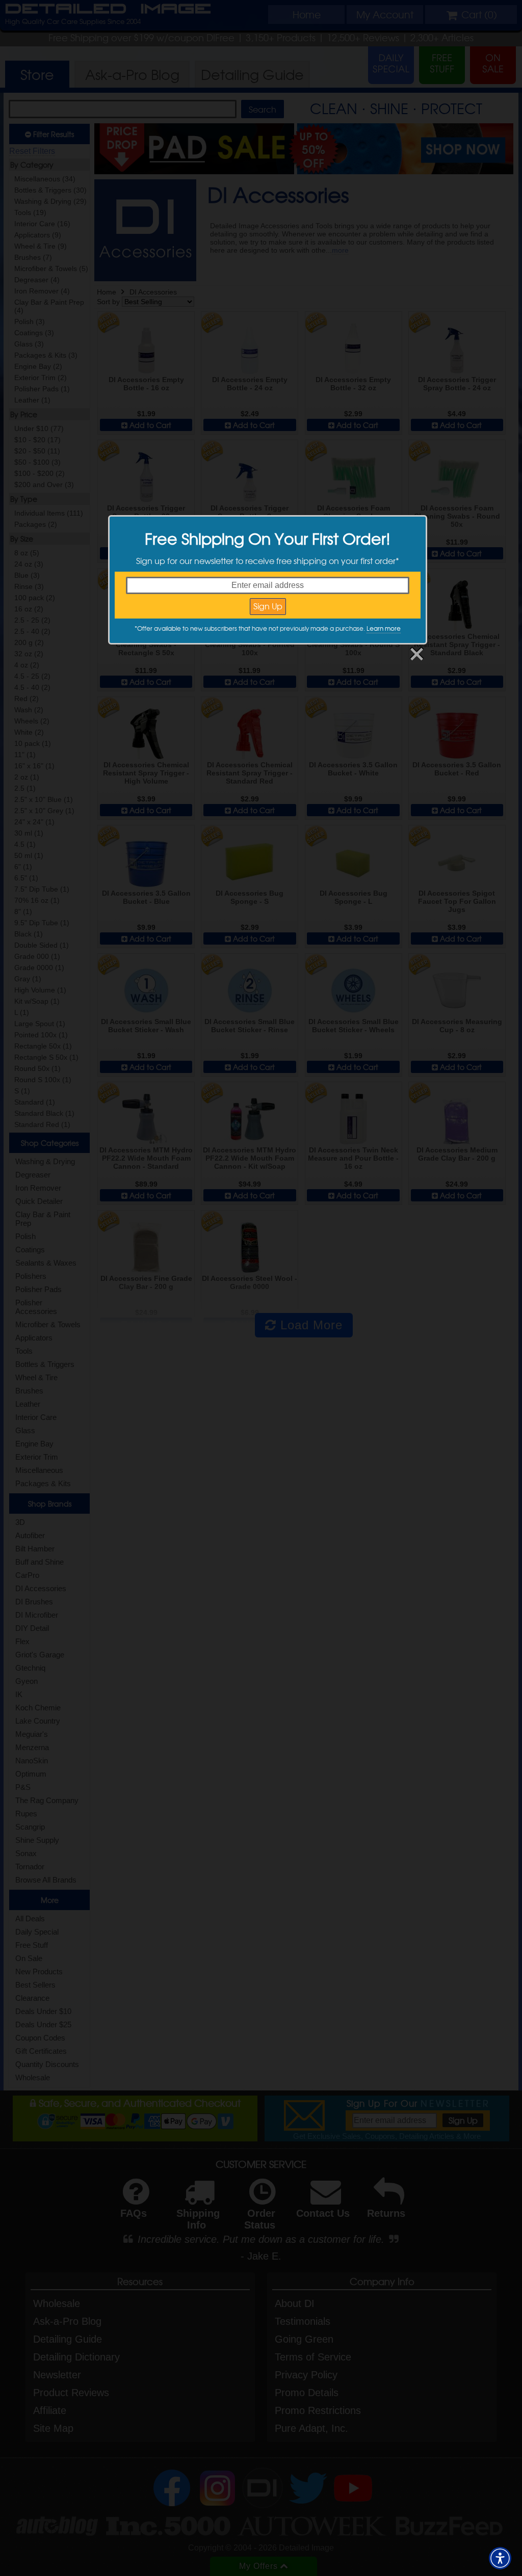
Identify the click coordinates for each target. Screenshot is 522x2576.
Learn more (384, 628)
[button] (500, 2558)
